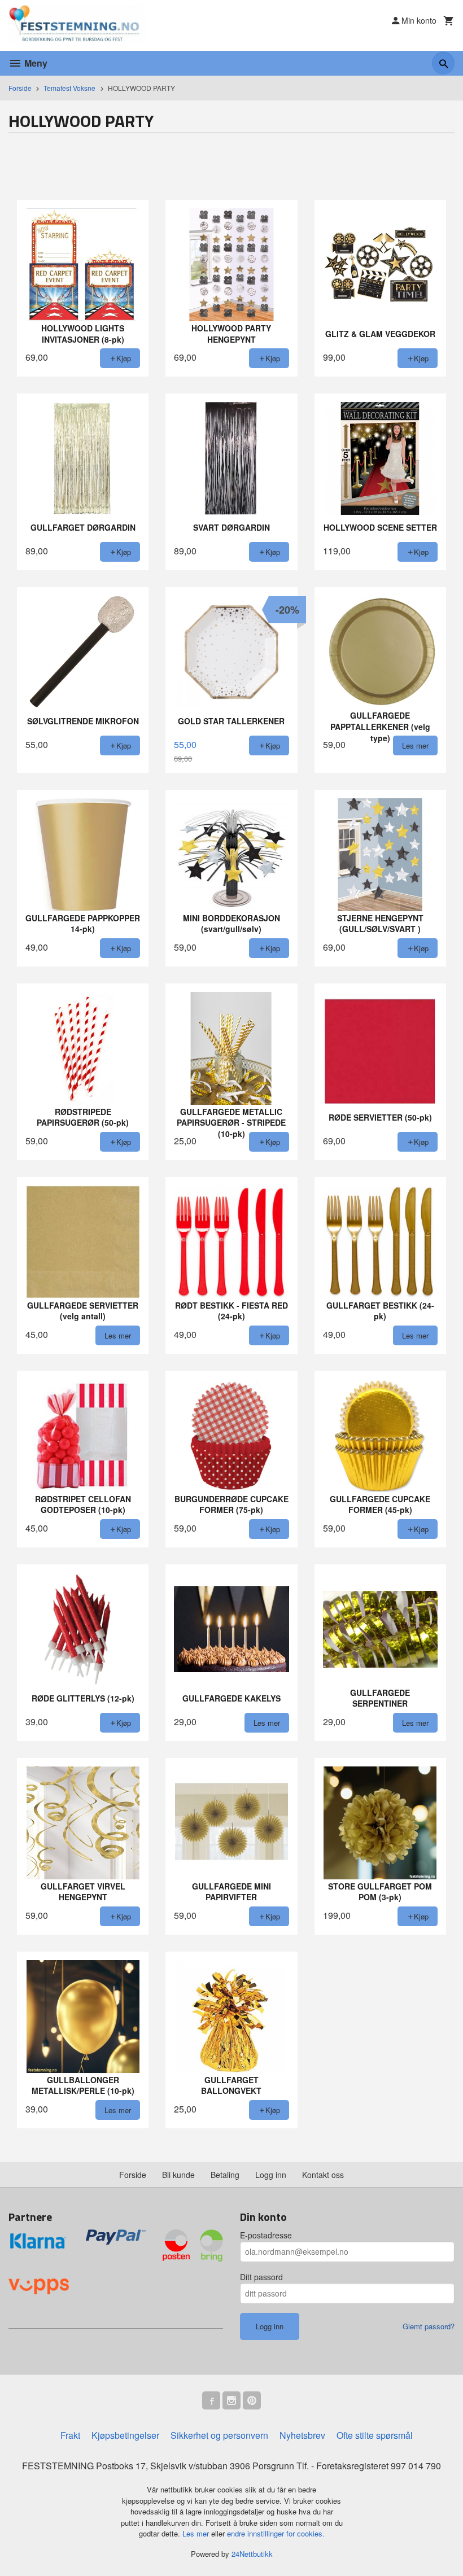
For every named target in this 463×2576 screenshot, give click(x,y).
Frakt (70, 2435)
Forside (20, 88)
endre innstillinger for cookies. (276, 2533)
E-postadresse (266, 2235)
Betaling (225, 2175)
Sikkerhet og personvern (219, 2435)
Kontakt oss (323, 2175)
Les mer (197, 2533)
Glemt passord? (429, 2326)
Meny (35, 63)
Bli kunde (178, 2175)
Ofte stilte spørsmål (375, 2435)
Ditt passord (261, 2277)
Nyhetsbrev (302, 2435)
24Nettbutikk (252, 2554)
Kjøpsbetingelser (125, 2435)
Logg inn (271, 2175)
